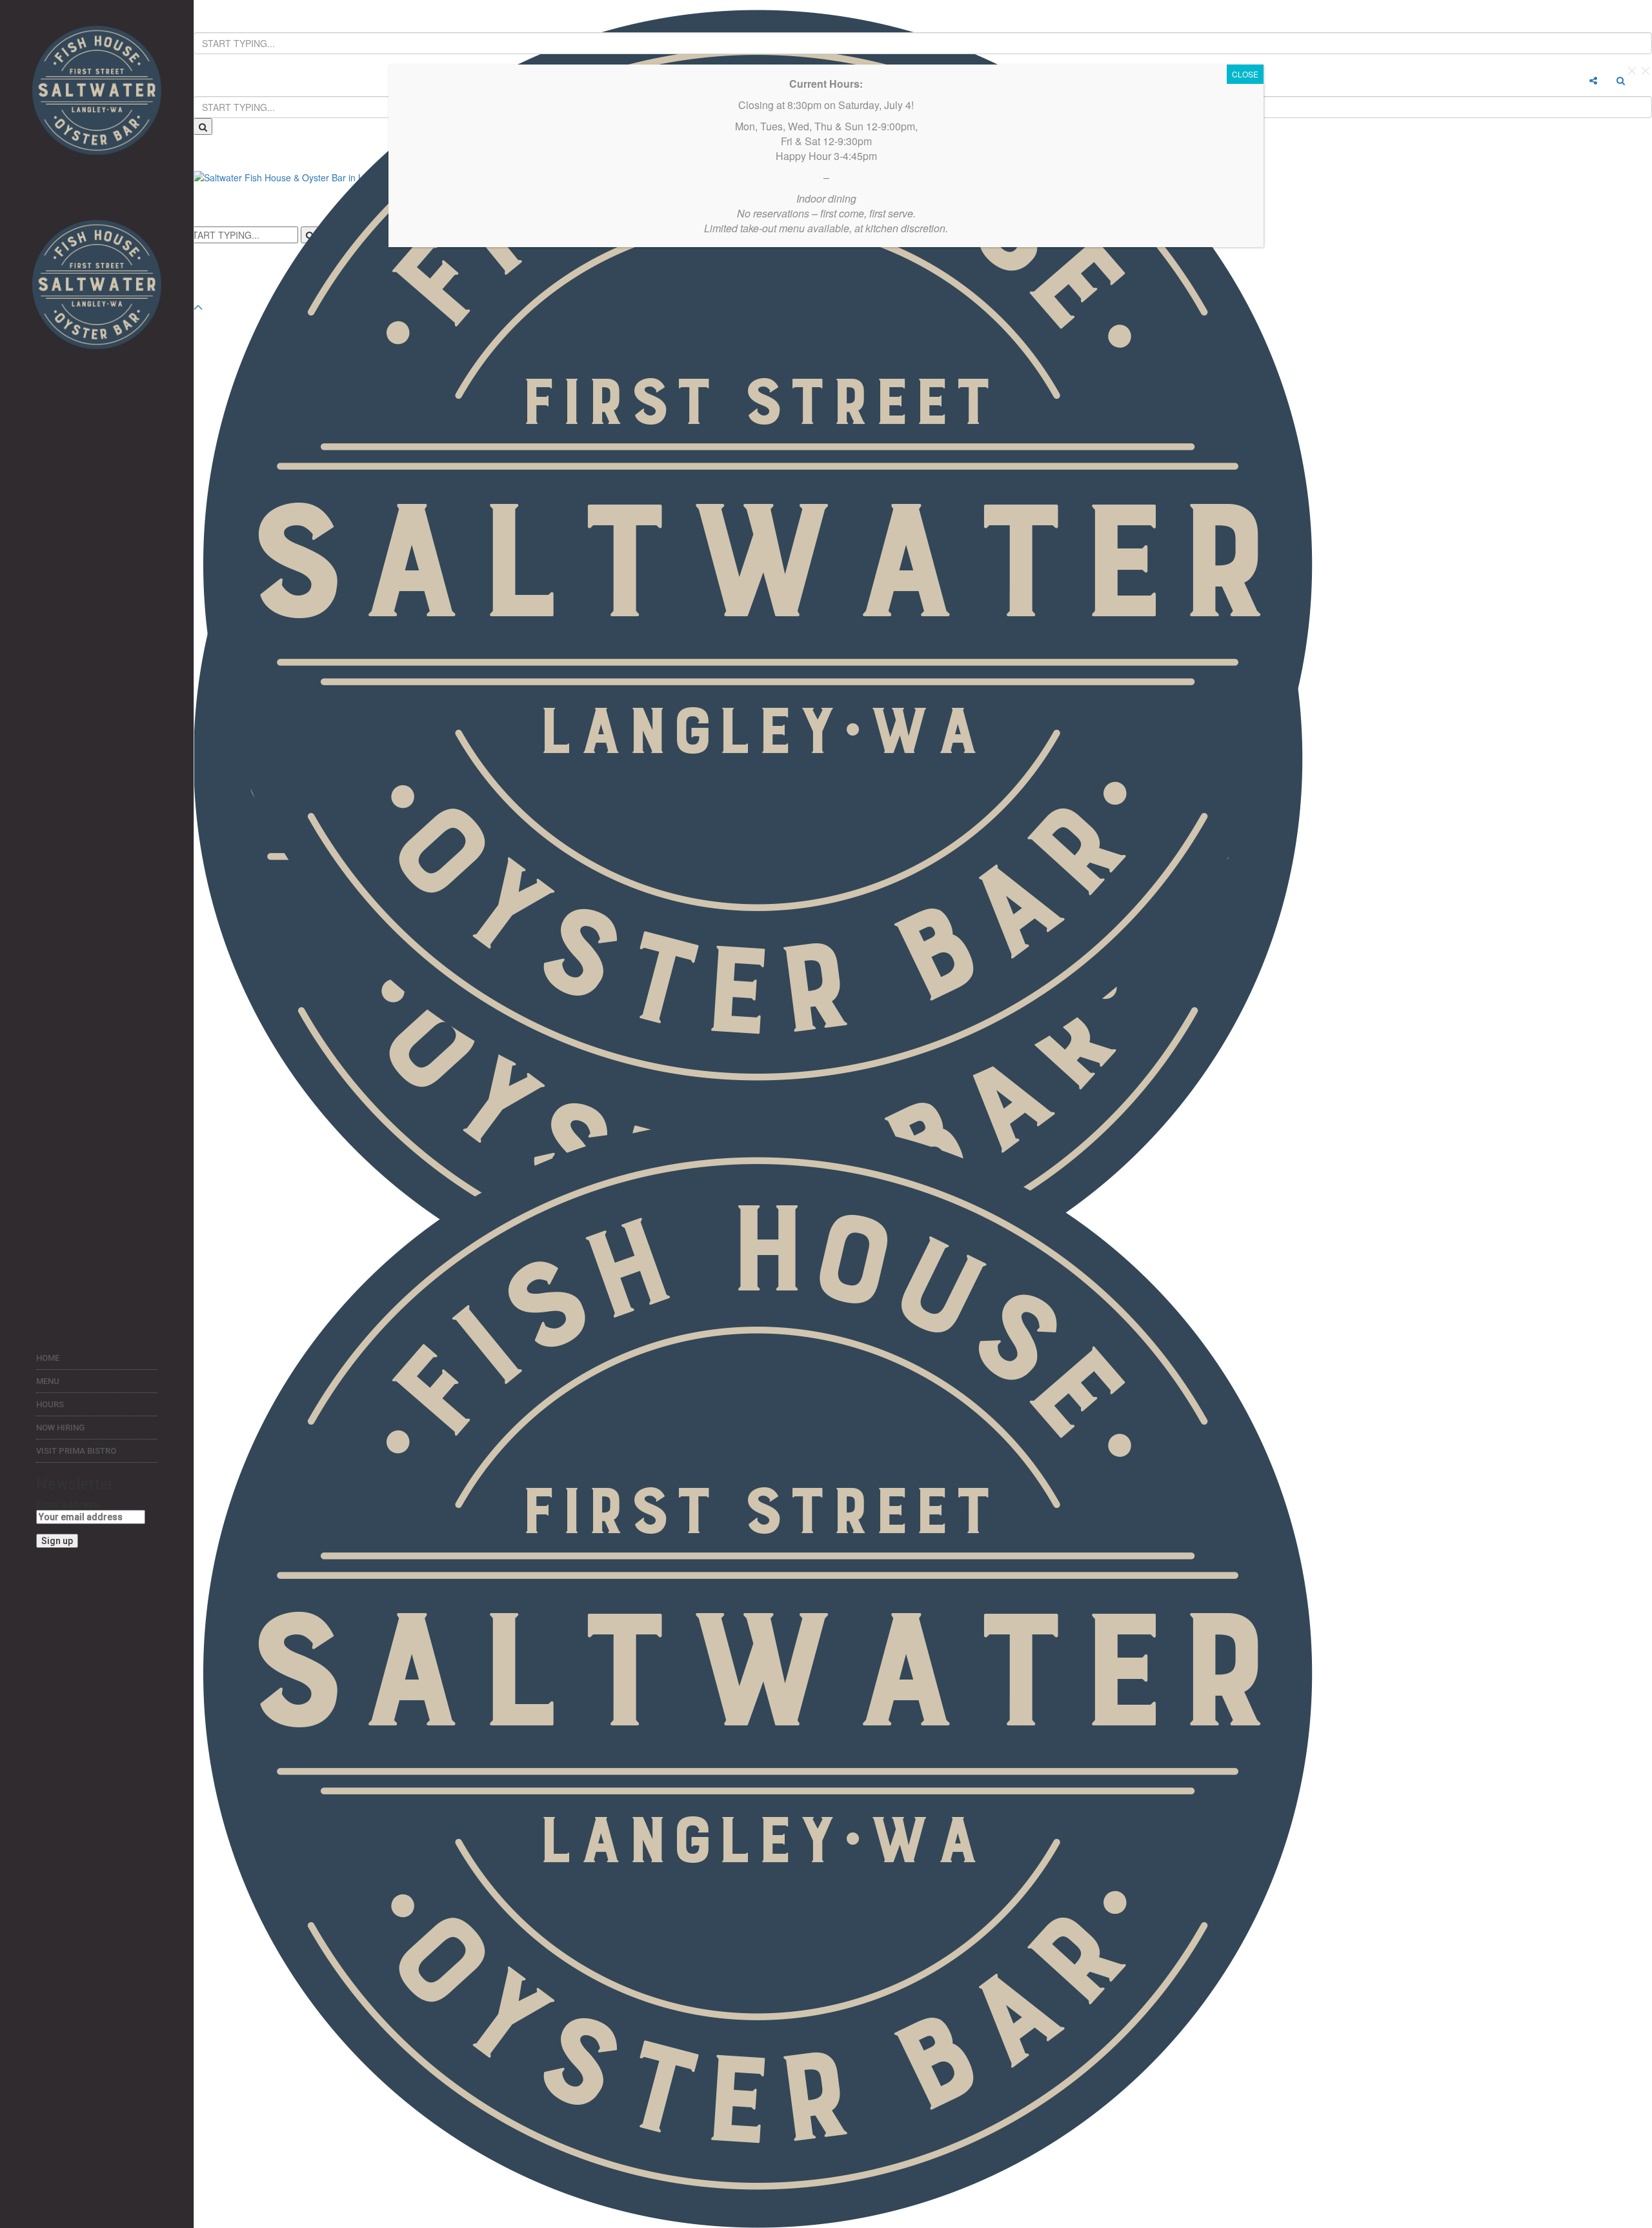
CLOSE (1245, 74)
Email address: (68, 1505)
